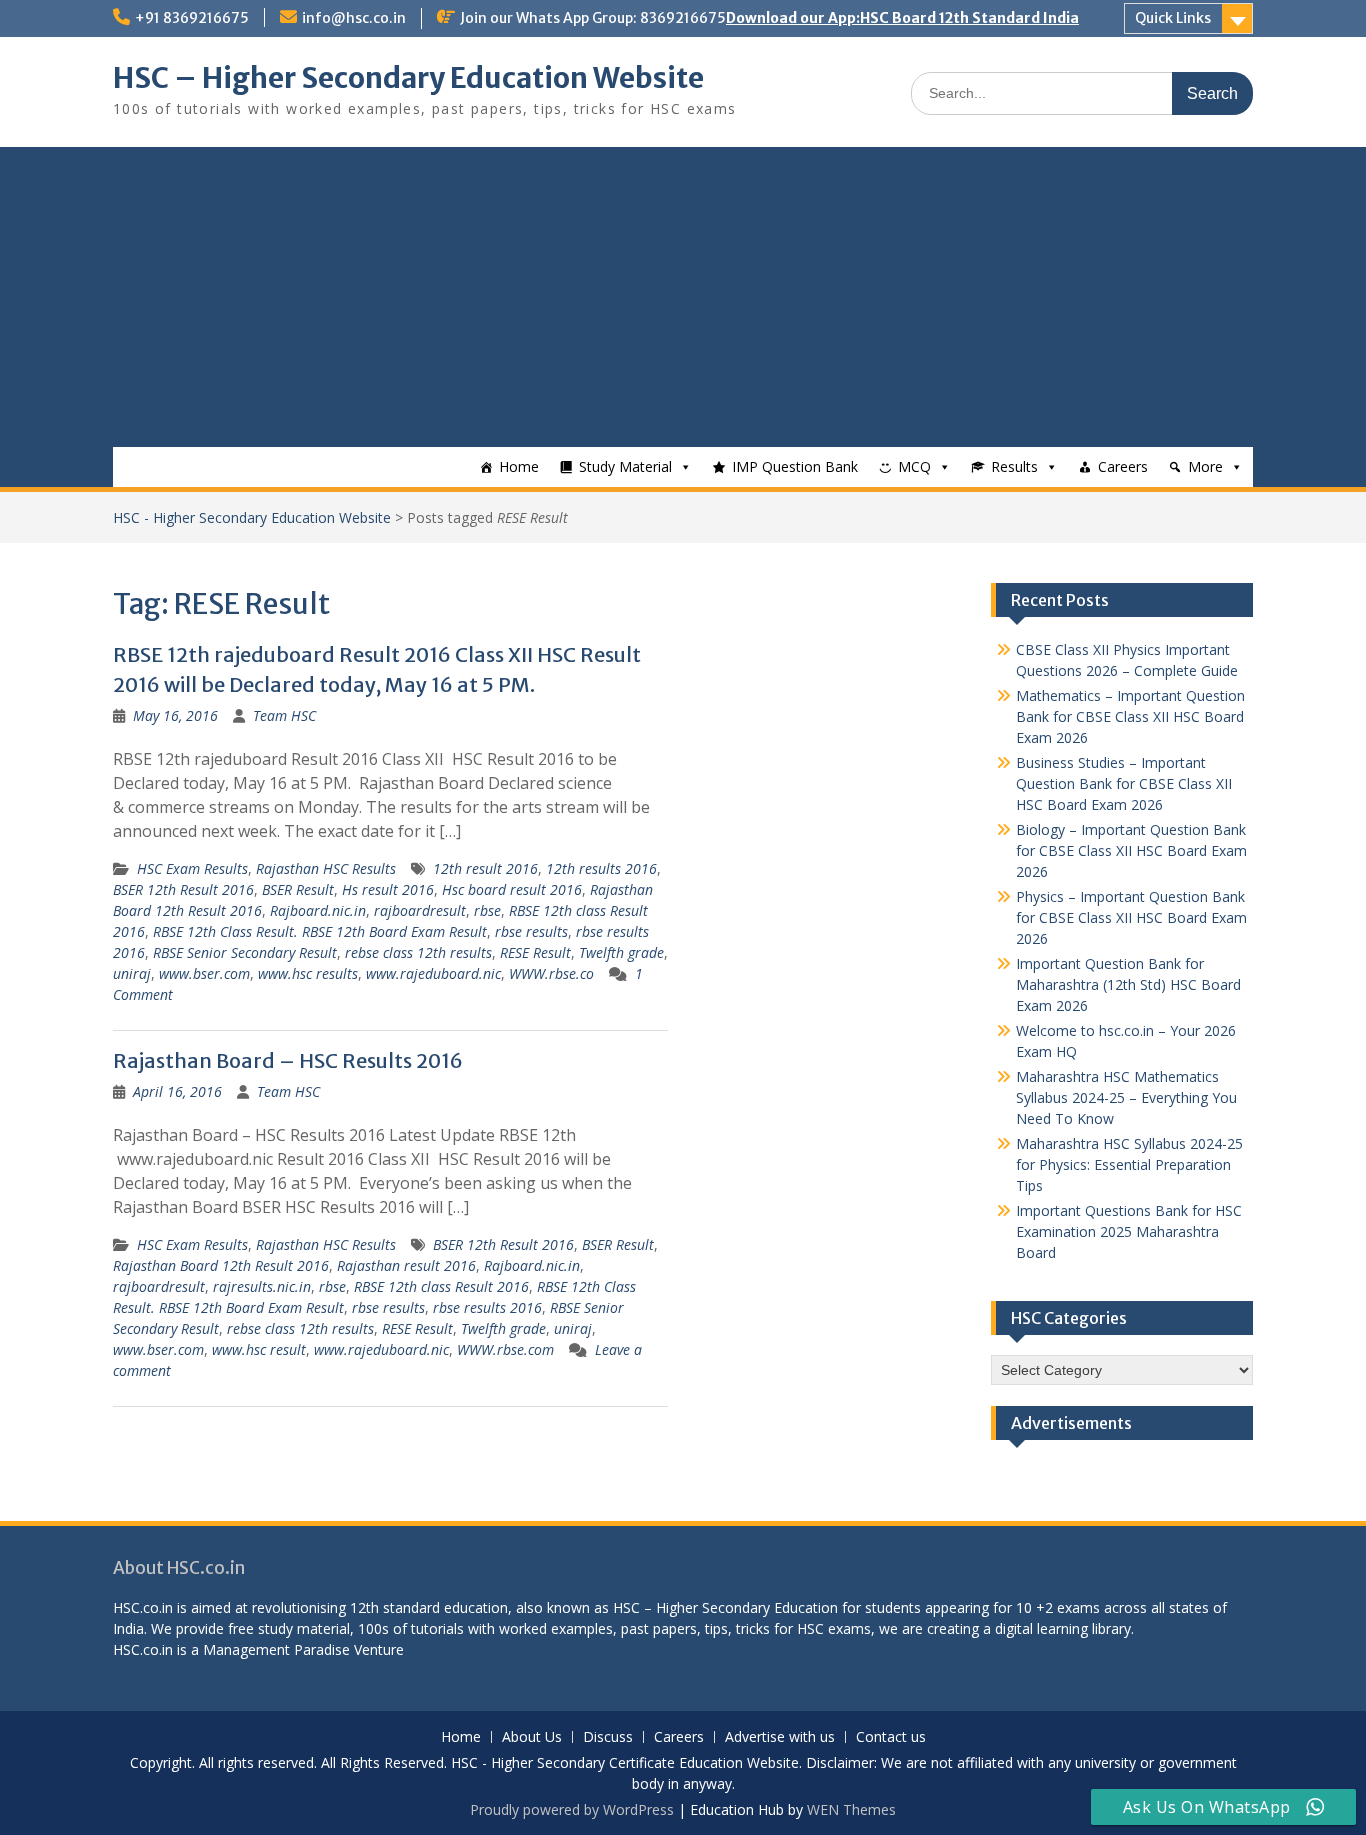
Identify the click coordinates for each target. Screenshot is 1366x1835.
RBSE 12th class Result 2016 (441, 1286)
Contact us (891, 1737)
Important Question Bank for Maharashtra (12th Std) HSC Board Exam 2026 (1128, 984)
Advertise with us (780, 1737)
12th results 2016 (601, 868)
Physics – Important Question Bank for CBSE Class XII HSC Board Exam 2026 (1131, 917)
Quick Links (1173, 18)
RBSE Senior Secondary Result (245, 952)
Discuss (608, 1737)
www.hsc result (259, 1349)
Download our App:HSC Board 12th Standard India (902, 18)
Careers (1123, 466)
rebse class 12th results (418, 952)
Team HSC (284, 715)
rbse (487, 910)
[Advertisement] (683, 297)
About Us (532, 1737)
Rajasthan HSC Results (326, 868)
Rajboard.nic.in (318, 910)
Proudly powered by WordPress (572, 1809)
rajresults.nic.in (262, 1286)
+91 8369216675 (192, 18)
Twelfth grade (621, 952)
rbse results (531, 931)
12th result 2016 (485, 868)
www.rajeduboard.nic (433, 973)
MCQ (914, 466)
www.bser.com (204, 973)
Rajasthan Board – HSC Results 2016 (288, 1060)
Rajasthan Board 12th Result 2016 (221, 1265)
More (1205, 466)
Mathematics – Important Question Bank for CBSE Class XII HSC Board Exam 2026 (1130, 716)
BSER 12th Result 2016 (183, 889)
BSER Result (298, 889)
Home (519, 466)
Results (1014, 466)
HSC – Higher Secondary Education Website (408, 78)
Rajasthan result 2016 (406, 1265)
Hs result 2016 (388, 889)
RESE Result (535, 952)
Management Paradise (276, 1649)
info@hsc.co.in (354, 18)
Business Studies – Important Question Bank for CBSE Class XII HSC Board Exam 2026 (1124, 783)
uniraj (132, 973)
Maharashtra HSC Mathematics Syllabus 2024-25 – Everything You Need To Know (1126, 1097)
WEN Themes (851, 1809)
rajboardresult (420, 910)
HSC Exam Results (192, 868)
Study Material (625, 466)
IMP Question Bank (795, 466)
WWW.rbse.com (505, 1349)
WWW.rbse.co (551, 973)
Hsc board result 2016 (512, 889)
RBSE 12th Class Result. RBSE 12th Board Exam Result (320, 931)
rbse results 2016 (487, 1307)
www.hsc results (308, 973)
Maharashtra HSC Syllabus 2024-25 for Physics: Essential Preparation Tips (1129, 1164)
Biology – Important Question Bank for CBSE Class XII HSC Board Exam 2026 (1131, 850)
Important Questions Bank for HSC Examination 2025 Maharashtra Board (1129, 1231)
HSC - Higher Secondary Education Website (252, 517)
